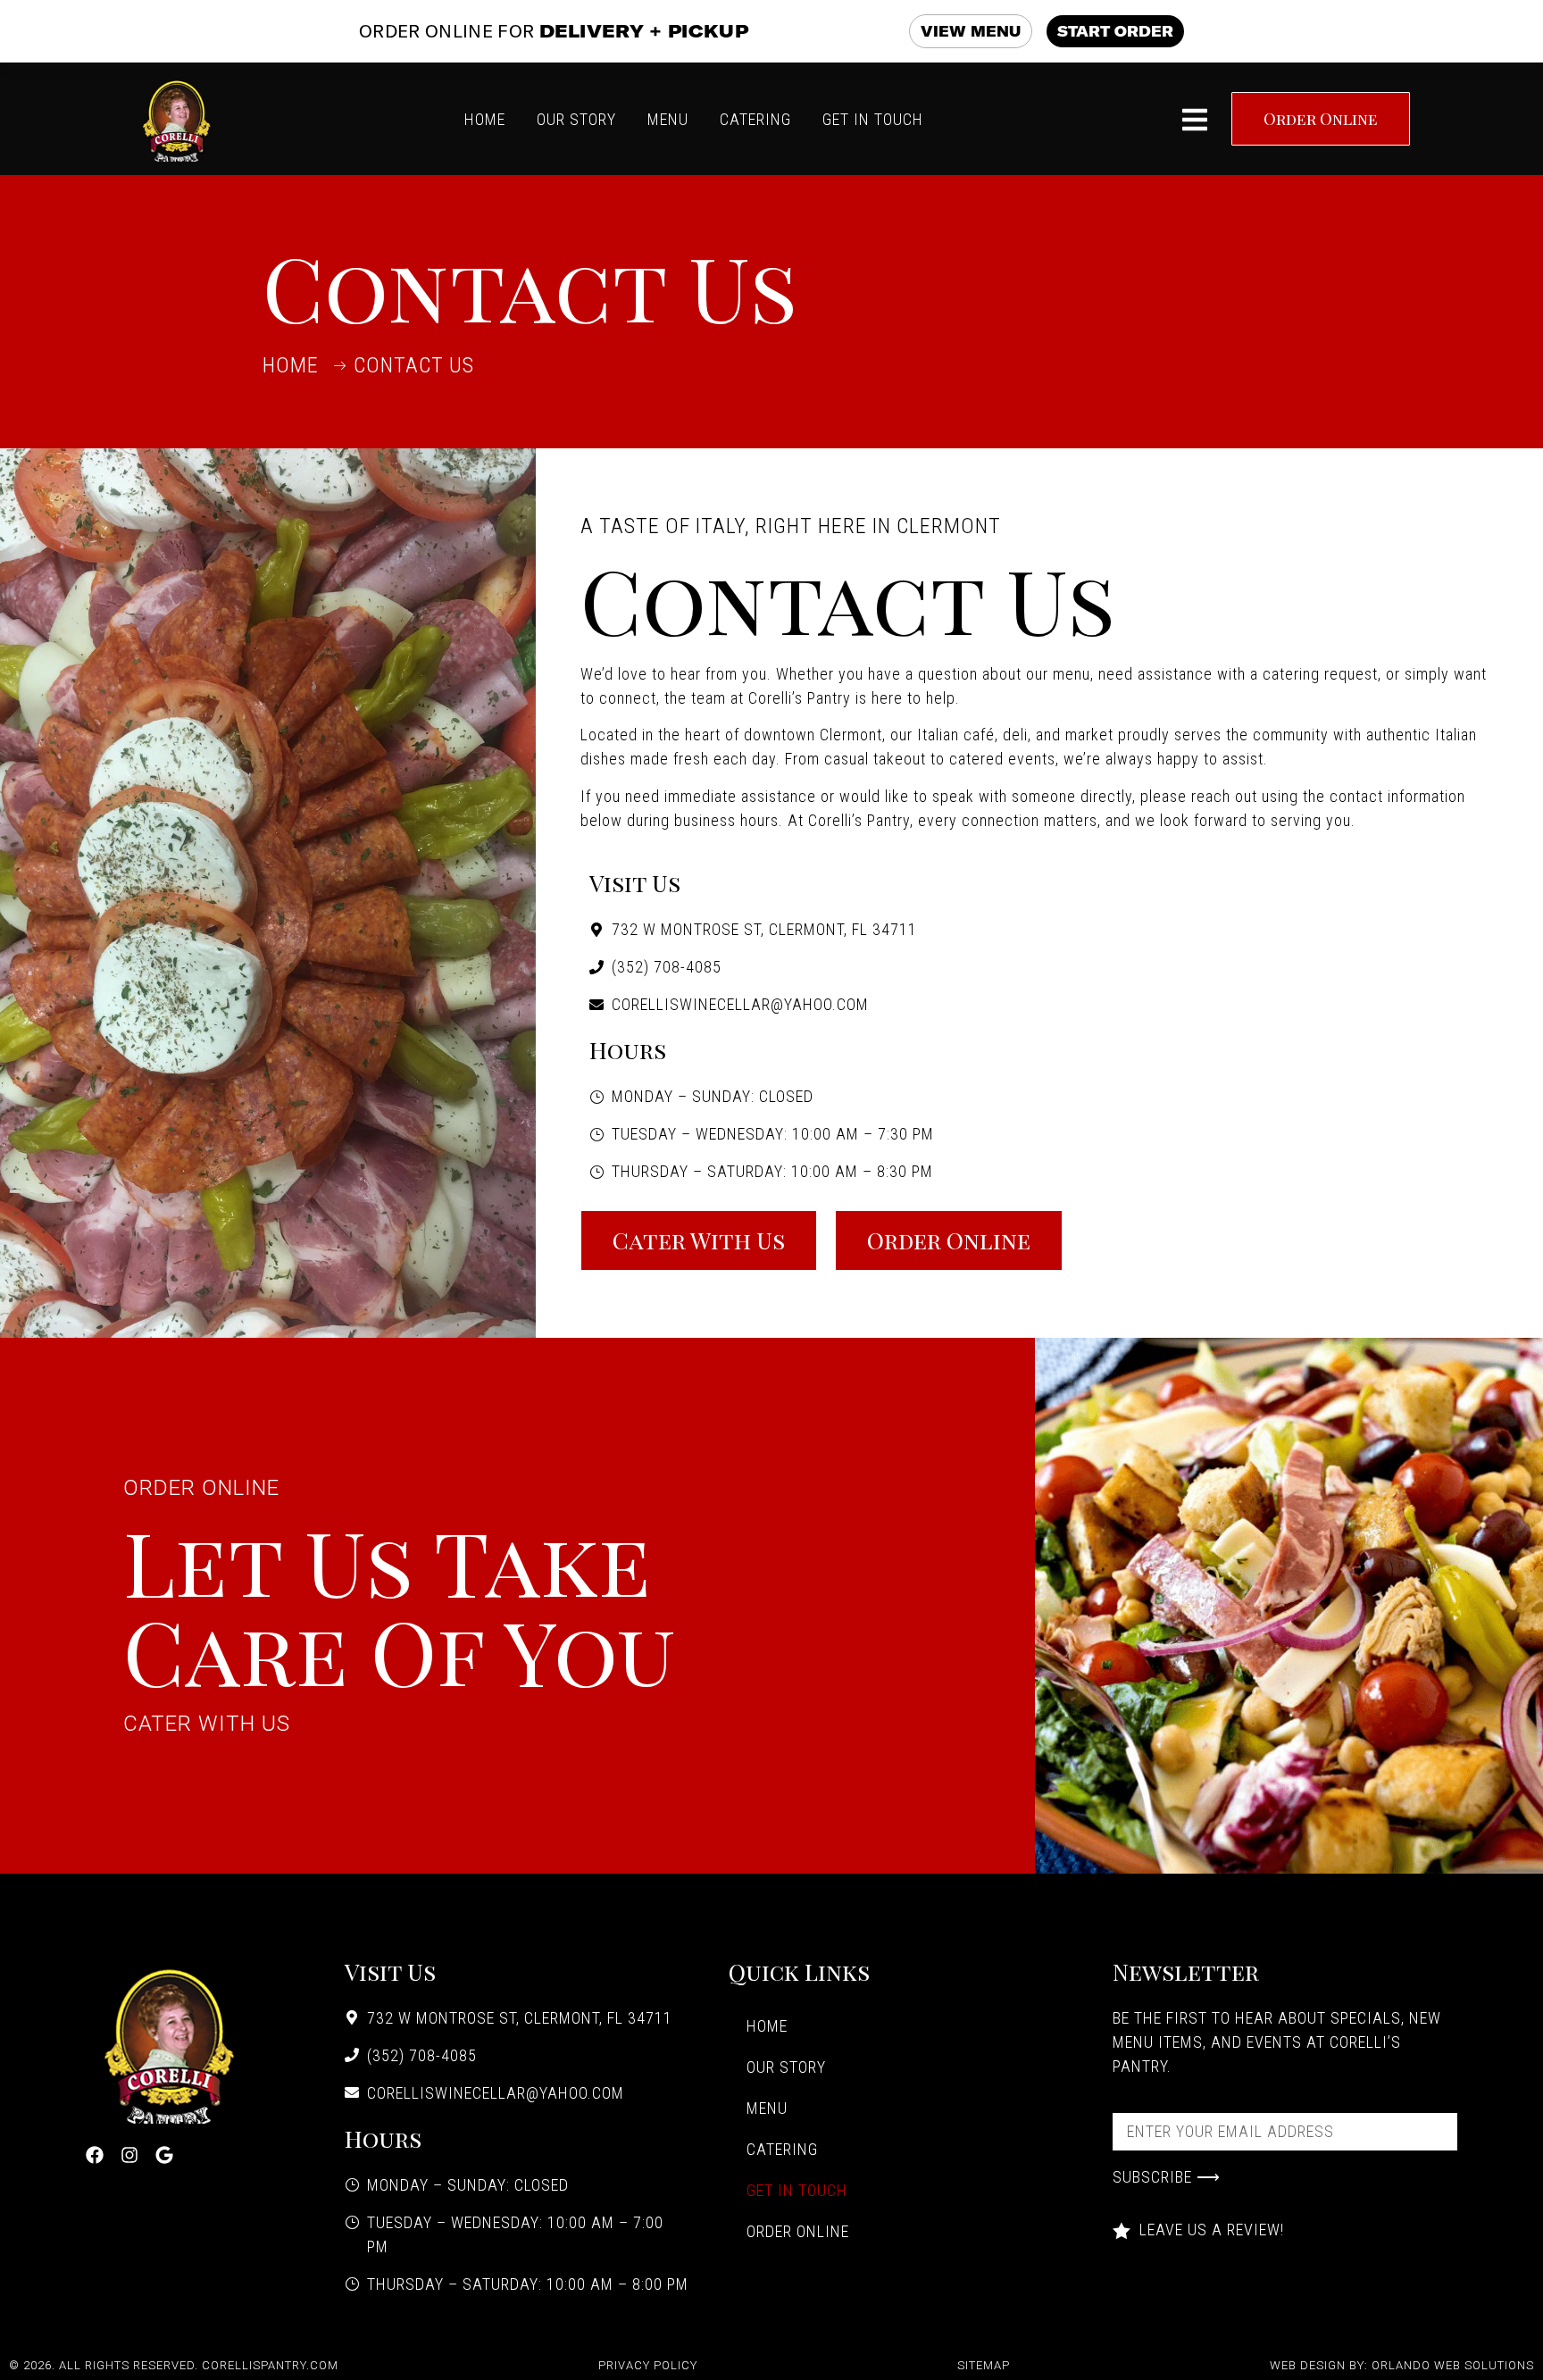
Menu (767, 2108)
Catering (782, 2149)
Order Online (201, 1488)
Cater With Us (207, 1724)
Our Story (786, 2067)
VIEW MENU (971, 31)
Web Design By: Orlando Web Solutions (1402, 2365)
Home (767, 2026)
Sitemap (984, 2365)
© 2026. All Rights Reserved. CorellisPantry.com (174, 2365)
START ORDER (1115, 31)
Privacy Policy (648, 2365)
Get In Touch (797, 2190)
